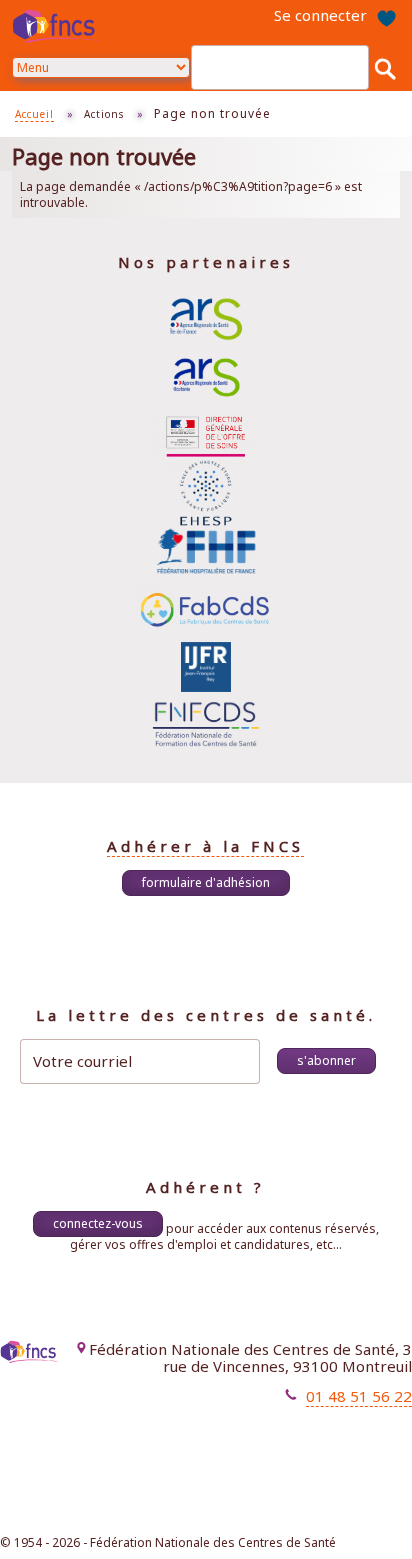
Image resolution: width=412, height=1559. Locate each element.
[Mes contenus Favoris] (386, 16)
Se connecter (320, 15)
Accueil (34, 114)
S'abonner (326, 1060)
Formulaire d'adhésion (206, 882)
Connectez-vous (98, 1223)
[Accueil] (58, 26)
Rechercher (385, 68)
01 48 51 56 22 (359, 1396)
